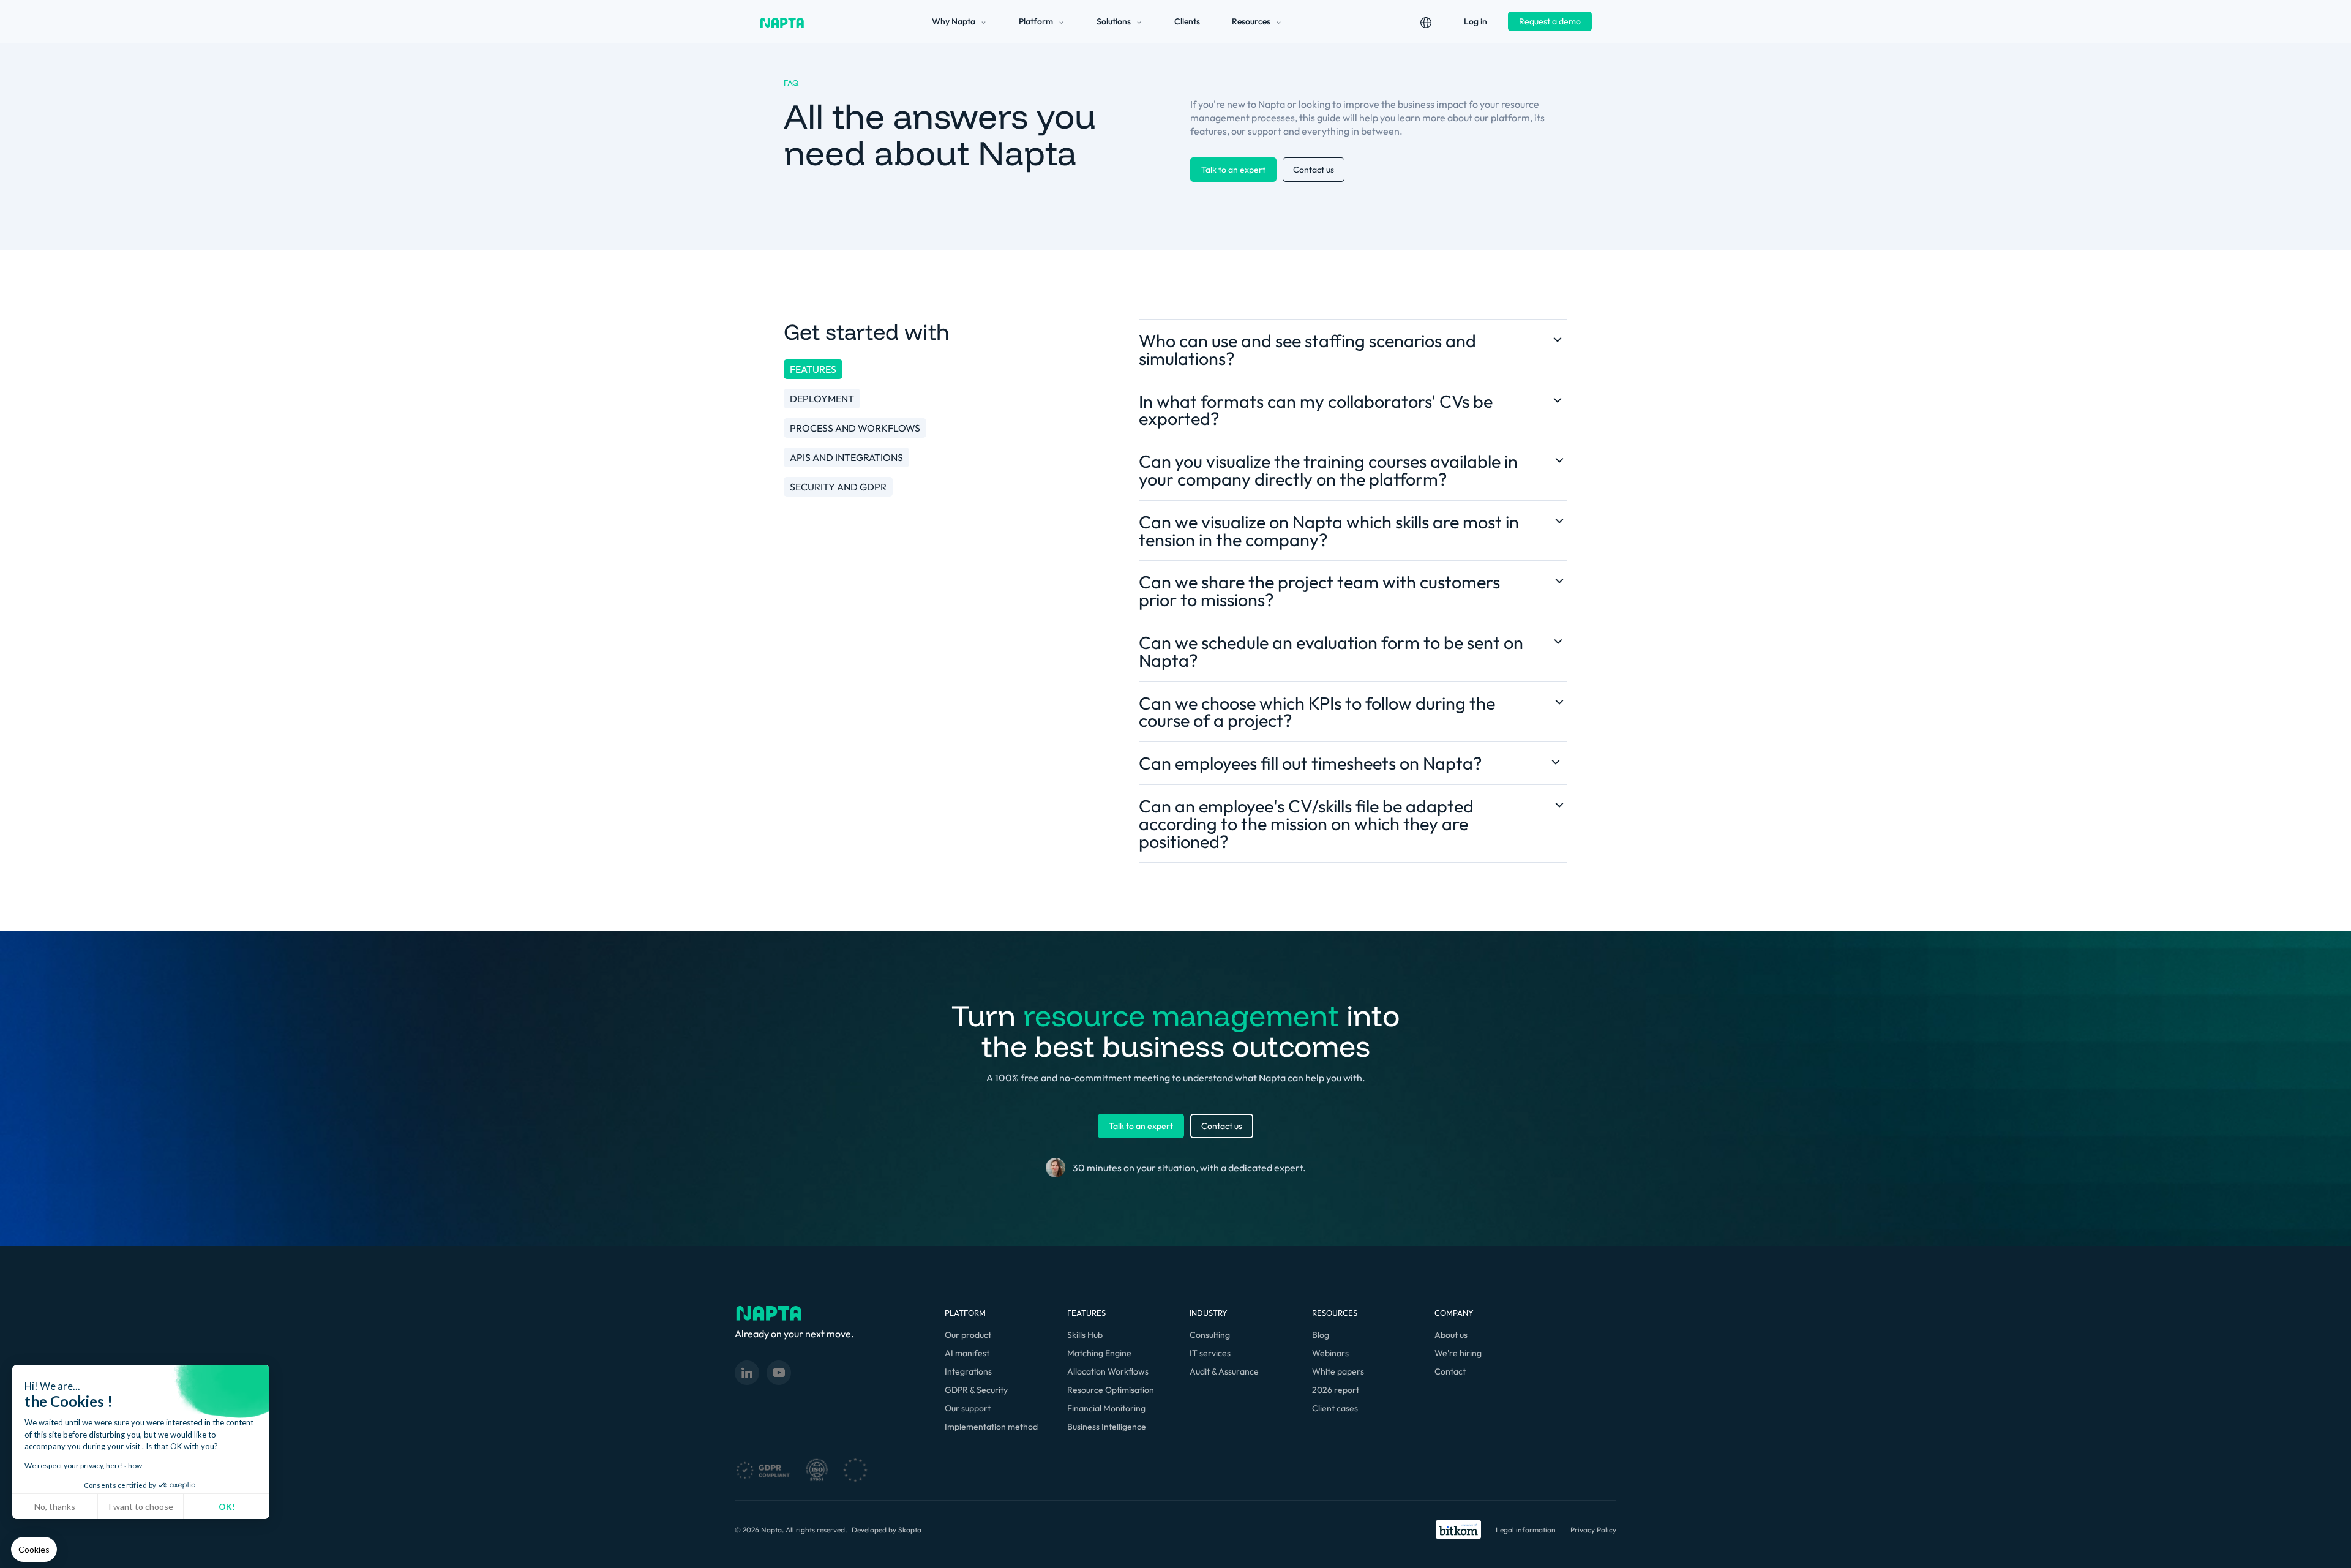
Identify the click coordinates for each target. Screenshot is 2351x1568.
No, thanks (55, 1506)
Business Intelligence (1107, 1427)
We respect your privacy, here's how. (84, 1465)
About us (1451, 1335)
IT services (1210, 1353)
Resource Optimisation (1111, 1390)
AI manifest (967, 1353)
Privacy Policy (1593, 1530)
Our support (968, 1408)
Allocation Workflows (1108, 1371)
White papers (1338, 1371)
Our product (968, 1335)
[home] (782, 21)
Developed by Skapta (887, 1530)
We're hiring (1458, 1353)
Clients (1187, 21)
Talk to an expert (1233, 170)
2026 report (1336, 1390)
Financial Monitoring (1106, 1408)
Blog (1321, 1335)
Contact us (1314, 170)
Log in (1475, 21)
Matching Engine (1099, 1353)
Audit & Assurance (1224, 1371)
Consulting (1210, 1335)
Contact (1450, 1371)
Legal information (1526, 1530)
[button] (34, 1550)
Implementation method (991, 1427)
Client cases (1335, 1408)
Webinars (1330, 1353)
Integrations (968, 1371)
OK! (227, 1506)
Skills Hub (1085, 1335)
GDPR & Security (976, 1390)
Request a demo (1550, 21)
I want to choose (141, 1506)
